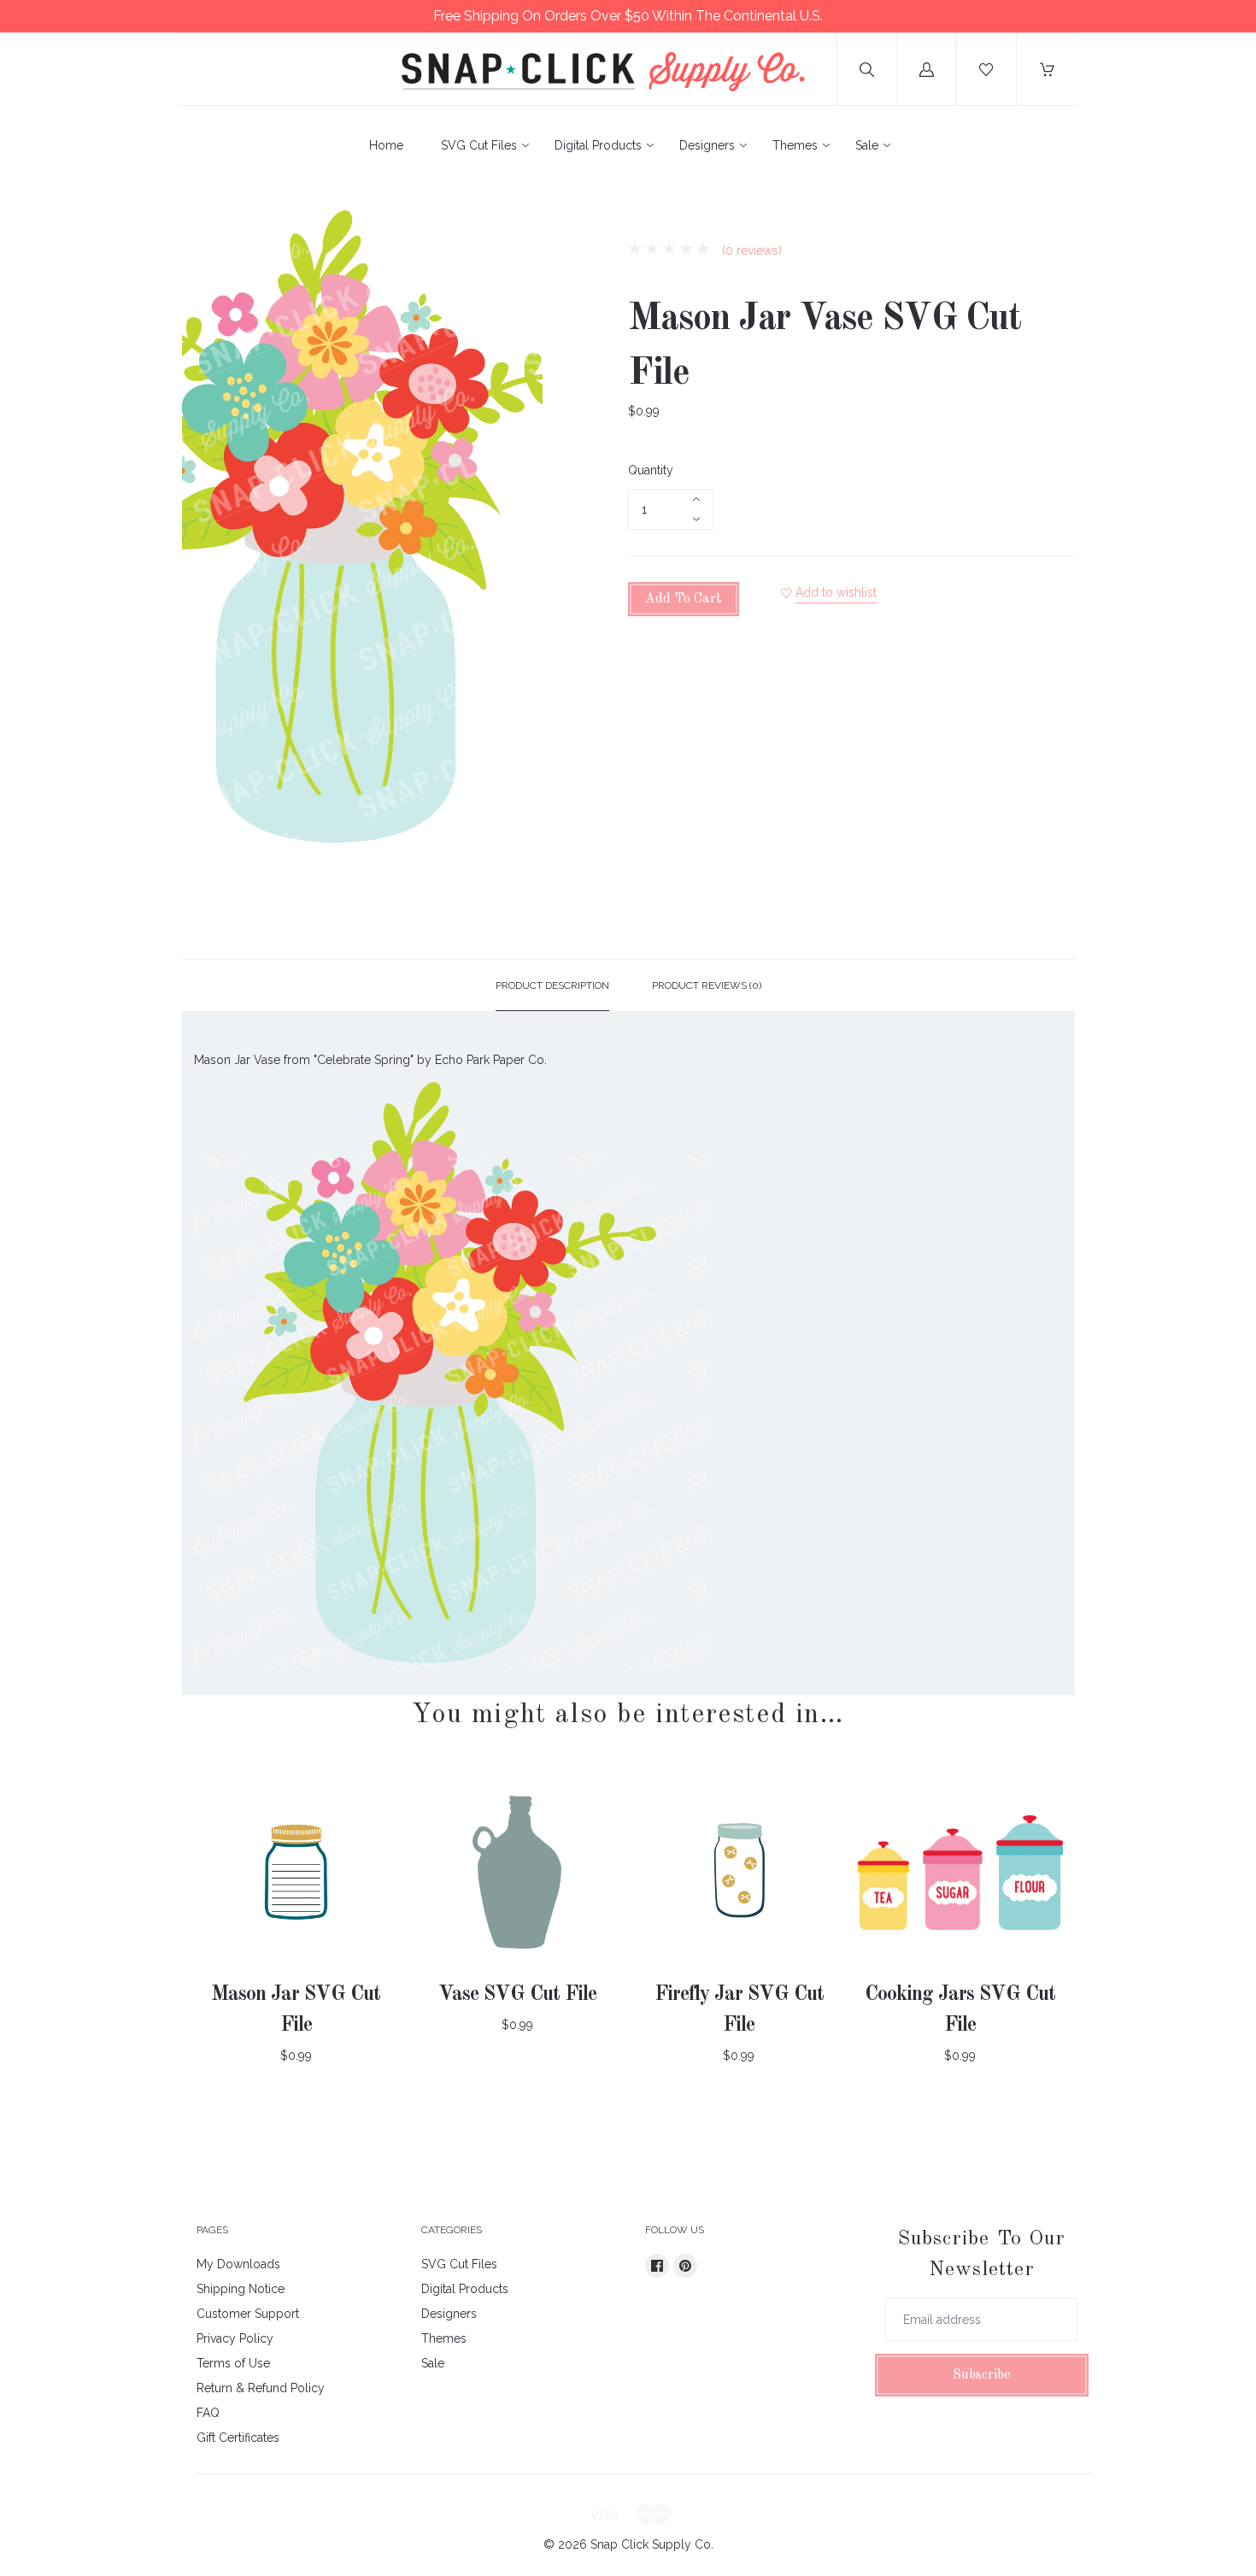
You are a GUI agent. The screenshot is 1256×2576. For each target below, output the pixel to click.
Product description (552, 985)
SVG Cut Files (479, 145)
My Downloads (238, 2264)
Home (386, 145)
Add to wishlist (836, 592)
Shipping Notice (241, 2289)
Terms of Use (233, 2363)
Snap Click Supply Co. (652, 2544)
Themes (795, 145)
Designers (707, 145)
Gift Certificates (238, 2438)
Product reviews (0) (707, 985)
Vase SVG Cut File (517, 1995)
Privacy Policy (235, 2338)
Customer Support (248, 2314)
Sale (867, 145)
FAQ (208, 2413)
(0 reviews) (750, 250)
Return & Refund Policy (261, 2388)
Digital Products (598, 145)
